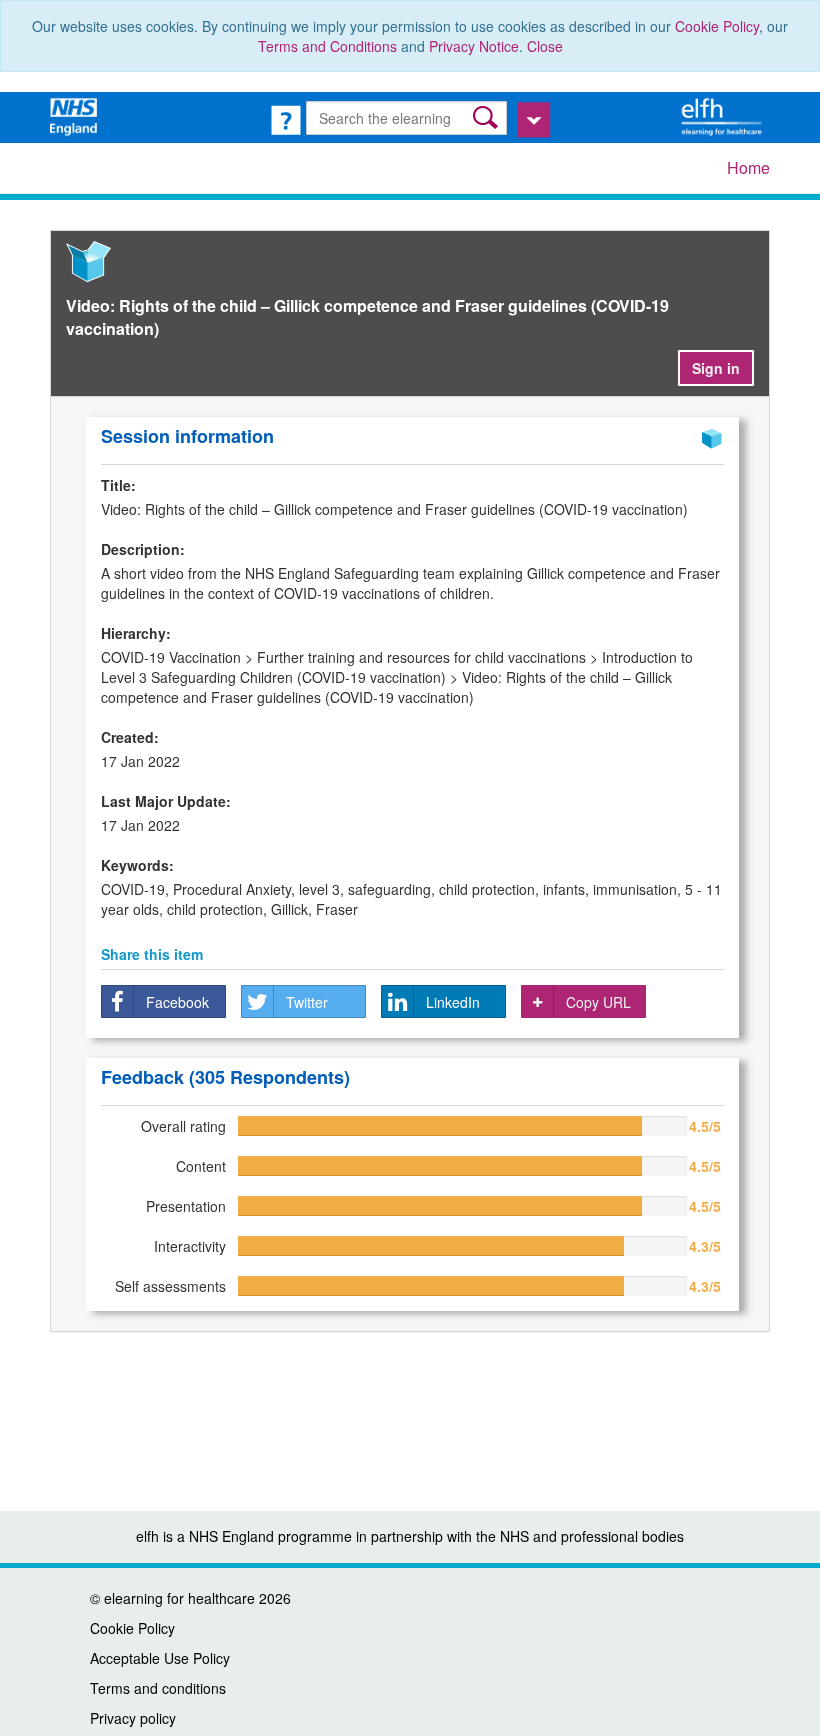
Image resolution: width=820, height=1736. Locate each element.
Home (748, 167)
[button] (487, 117)
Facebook (177, 1002)
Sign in (716, 368)
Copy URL (598, 1002)
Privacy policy (133, 1718)
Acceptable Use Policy (160, 1658)
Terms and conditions (158, 1688)
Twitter (307, 1002)
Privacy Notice (474, 46)
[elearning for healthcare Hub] (724, 115)
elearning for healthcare (179, 1598)
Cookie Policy (717, 26)
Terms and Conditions (327, 46)
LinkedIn (453, 1002)
